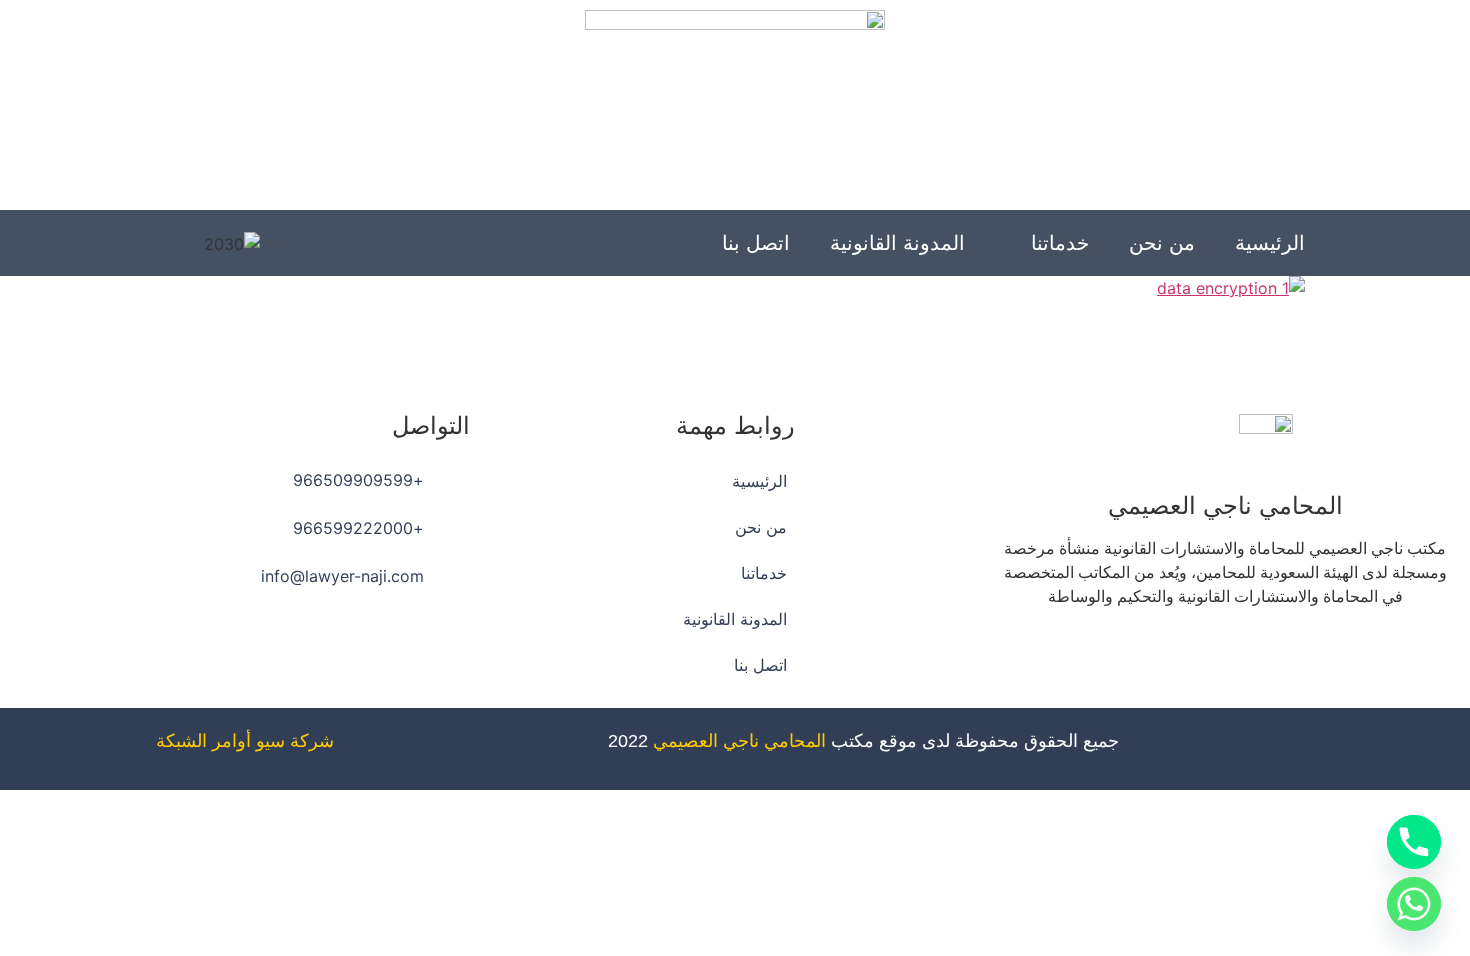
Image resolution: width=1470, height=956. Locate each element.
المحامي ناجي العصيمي (739, 741)
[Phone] (1414, 842)
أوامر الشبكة (203, 741)
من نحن (1162, 243)
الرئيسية (1270, 243)
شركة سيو (295, 741)
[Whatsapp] (1170, 654)
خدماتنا (1060, 243)
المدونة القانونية (897, 243)
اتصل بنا (756, 243)
